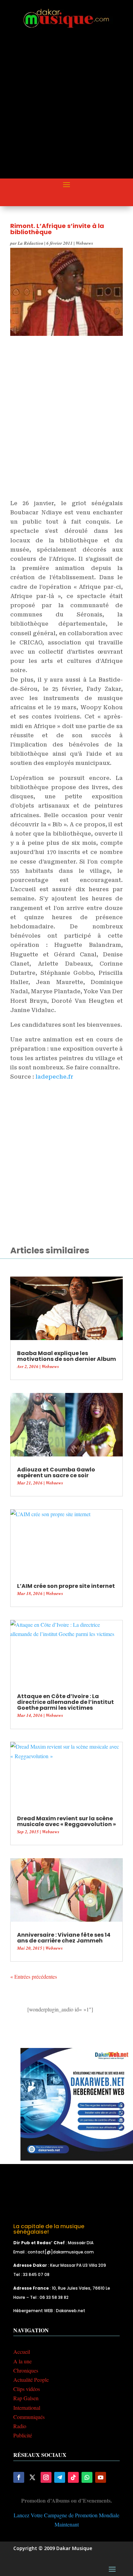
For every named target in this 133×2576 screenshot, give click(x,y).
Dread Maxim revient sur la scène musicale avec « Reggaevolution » (66, 1821)
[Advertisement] (66, 110)
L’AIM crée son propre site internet (66, 1586)
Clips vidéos (27, 2389)
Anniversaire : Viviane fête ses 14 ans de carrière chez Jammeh (64, 1938)
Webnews (84, 243)
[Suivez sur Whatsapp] (87, 2477)
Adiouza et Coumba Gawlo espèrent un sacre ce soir (56, 1472)
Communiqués (29, 2417)
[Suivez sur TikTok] (73, 2477)
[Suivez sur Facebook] (19, 2477)
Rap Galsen (26, 2398)
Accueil (22, 2352)
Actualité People (31, 2380)
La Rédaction (31, 243)
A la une (23, 2361)
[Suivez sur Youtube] (101, 2477)
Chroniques (26, 2370)
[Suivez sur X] (32, 2477)
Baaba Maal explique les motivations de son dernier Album (66, 1356)
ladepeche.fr (54, 1077)
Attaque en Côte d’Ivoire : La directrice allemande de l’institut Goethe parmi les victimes (65, 1702)
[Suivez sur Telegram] (60, 2477)
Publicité (23, 2435)
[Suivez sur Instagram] (46, 2477)
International (27, 2408)
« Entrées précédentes (34, 1976)
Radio (20, 2426)
